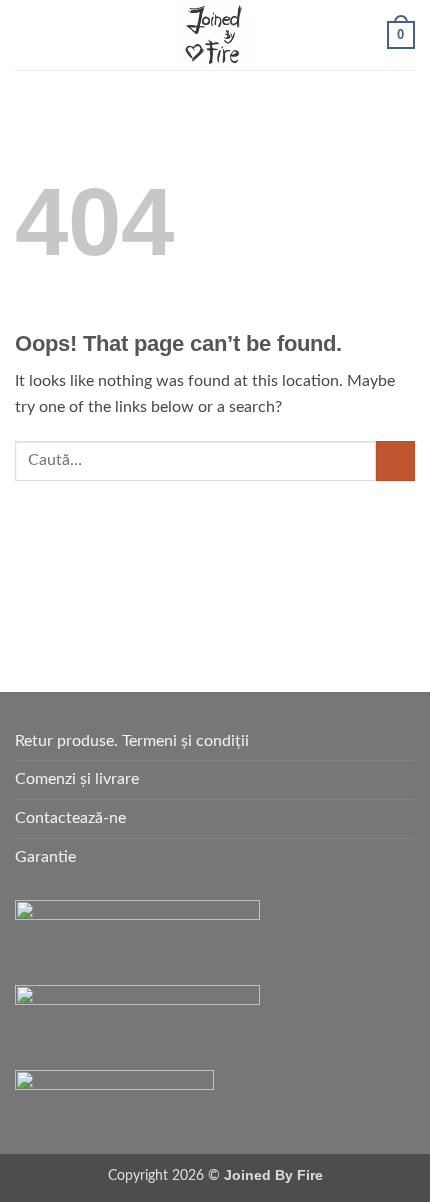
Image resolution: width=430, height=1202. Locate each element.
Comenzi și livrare (77, 779)
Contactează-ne (70, 818)
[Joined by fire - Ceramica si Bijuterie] (215, 35)
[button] (27, 34)
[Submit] (395, 460)
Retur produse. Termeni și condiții (132, 741)
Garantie (45, 857)
